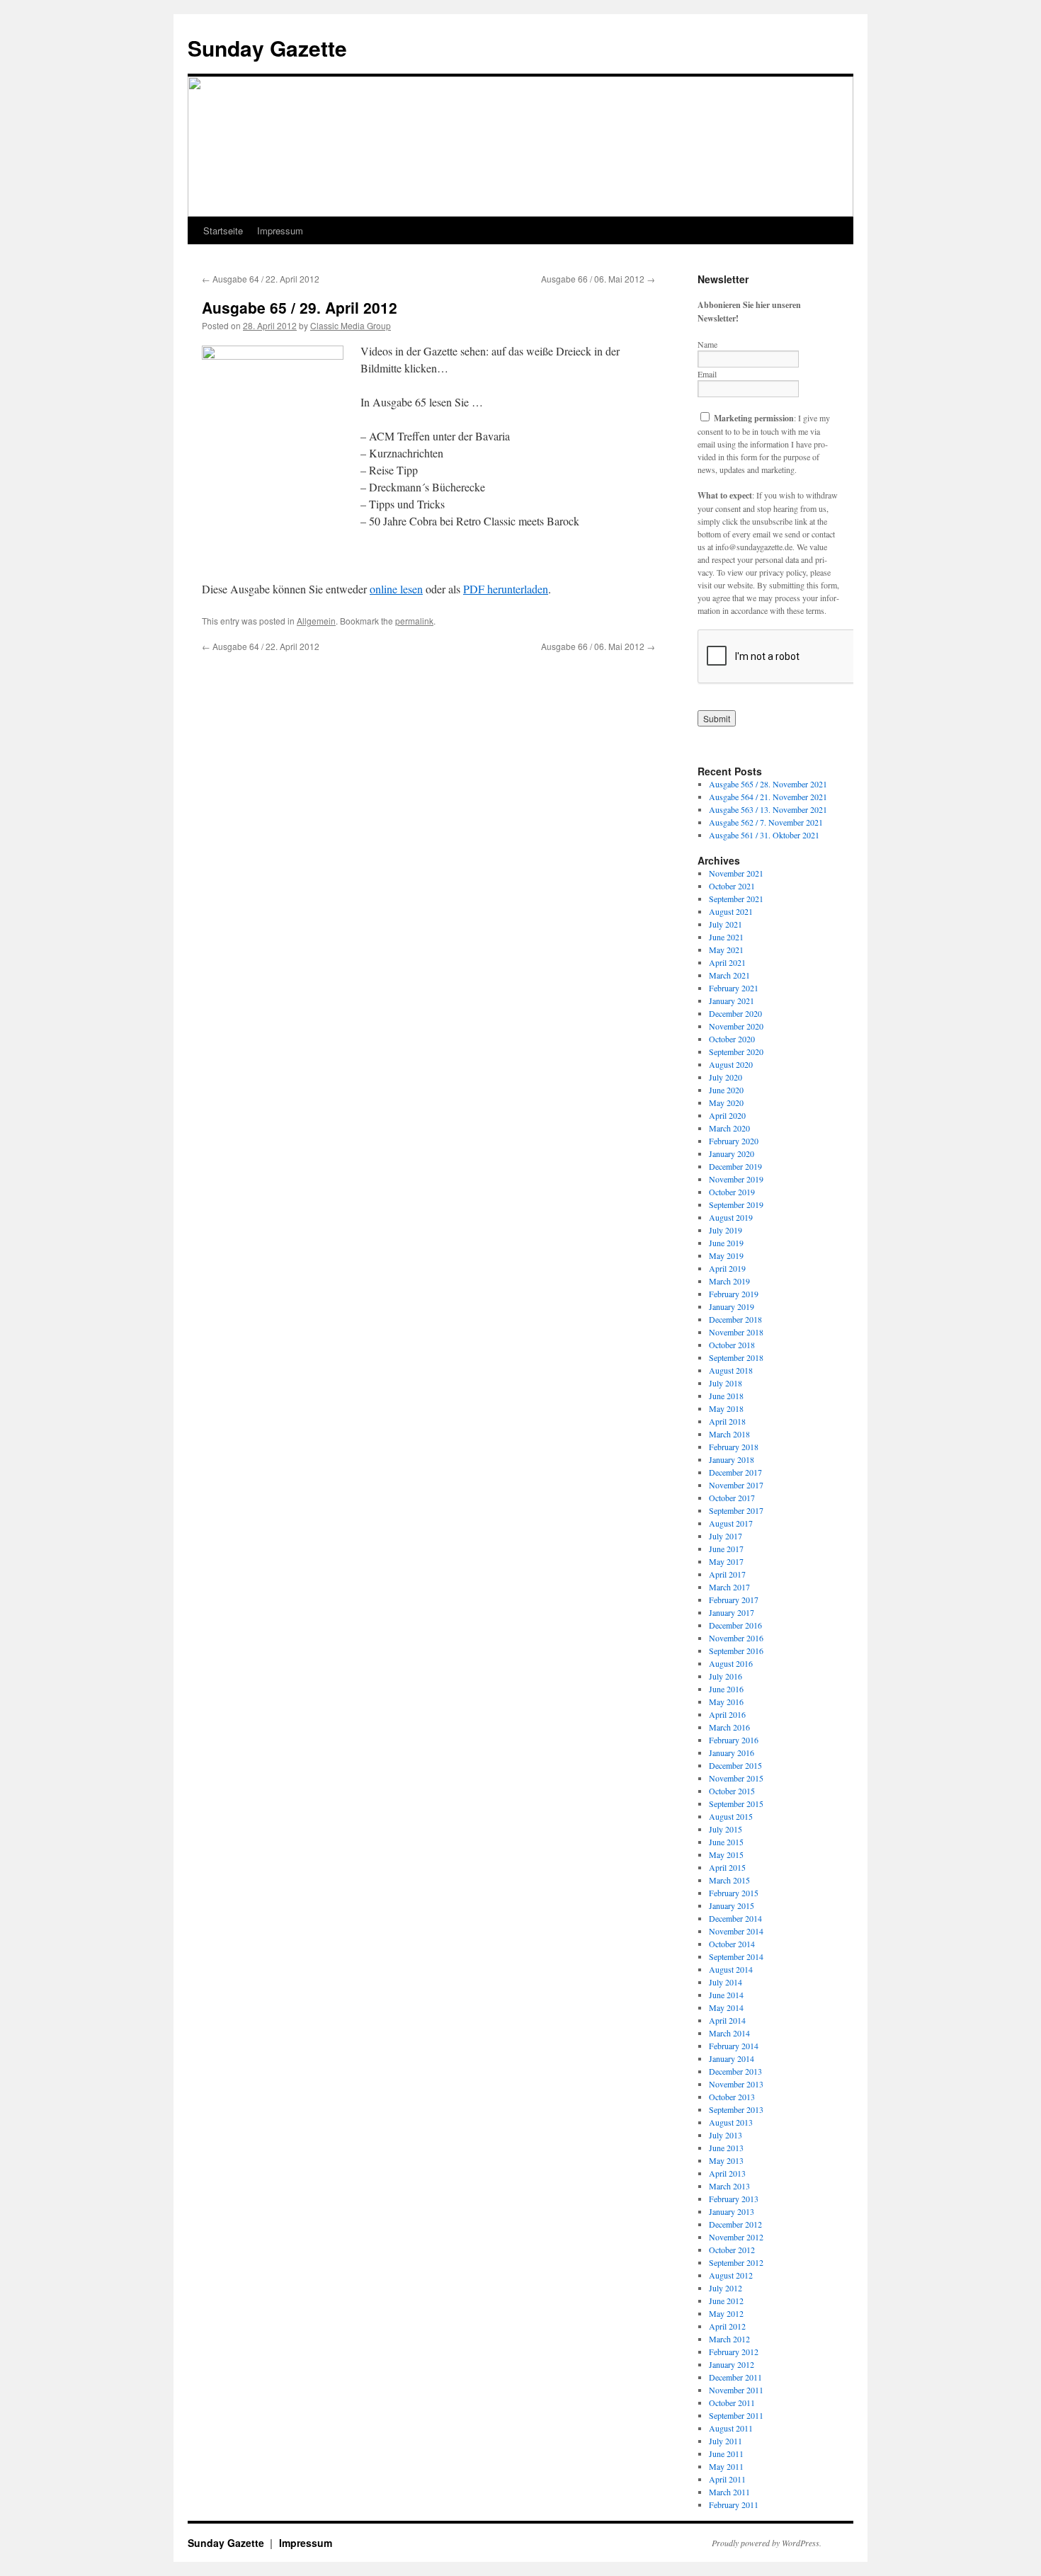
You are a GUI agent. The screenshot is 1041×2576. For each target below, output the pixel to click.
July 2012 (726, 2288)
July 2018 (726, 1383)
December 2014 (735, 1918)
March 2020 (729, 1128)
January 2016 (732, 1753)
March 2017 (729, 1587)
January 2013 (732, 2211)
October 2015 (732, 1791)
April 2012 (727, 2326)
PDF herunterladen (506, 589)
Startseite (223, 230)
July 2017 (726, 1536)
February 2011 (734, 2504)
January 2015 (732, 1905)
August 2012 (731, 2275)
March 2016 (729, 1727)
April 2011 (727, 2479)
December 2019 (735, 1166)
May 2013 (726, 2160)
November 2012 (736, 2237)
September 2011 (736, 2415)
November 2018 (736, 1332)
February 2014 (734, 2046)
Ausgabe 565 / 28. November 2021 (768, 784)
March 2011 (729, 2492)
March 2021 (729, 975)
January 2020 (732, 1153)
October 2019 (732, 1192)
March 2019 (729, 1281)
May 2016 (726, 1702)
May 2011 (726, 2466)
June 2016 (726, 1689)
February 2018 (734, 1447)
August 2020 (731, 1064)
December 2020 (735, 1013)
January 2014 (732, 2058)
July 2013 (726, 2135)
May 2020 (726, 1102)
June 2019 (726, 1243)
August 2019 (731, 1217)
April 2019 (727, 1268)
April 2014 (727, 2020)
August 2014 (731, 1969)
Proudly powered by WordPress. (767, 2543)
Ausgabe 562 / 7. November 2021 (766, 822)
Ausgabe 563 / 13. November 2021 (768, 809)
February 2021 (734, 988)
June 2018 (726, 1396)
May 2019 (726, 1255)
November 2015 (736, 1778)
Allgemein (316, 621)
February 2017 (734, 1600)
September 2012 (736, 2262)
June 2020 (726, 1090)
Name (707, 344)
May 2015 (726, 1854)
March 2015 (729, 1880)
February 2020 (734, 1141)
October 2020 (732, 1039)
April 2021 (727, 962)
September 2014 (736, 1956)
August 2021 (731, 911)
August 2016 (731, 1663)
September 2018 (736, 1357)
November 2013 (736, 2084)
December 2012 (735, 2224)
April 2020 (727, 1115)
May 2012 (726, 2313)
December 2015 (735, 1765)
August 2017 (731, 1523)
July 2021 (726, 924)
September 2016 (736, 1651)
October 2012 (732, 2250)
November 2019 (736, 1179)
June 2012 (726, 2301)
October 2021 (732, 886)
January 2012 (732, 2364)
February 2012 (734, 2352)
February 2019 (734, 1294)
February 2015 (734, 1893)
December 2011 (735, 2377)
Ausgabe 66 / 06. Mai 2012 (598, 279)
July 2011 (726, 2441)
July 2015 (726, 1829)
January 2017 (732, 1612)
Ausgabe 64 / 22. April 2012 (261, 279)
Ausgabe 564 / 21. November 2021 (768, 797)
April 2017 (727, 1574)
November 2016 (736, 1638)
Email (707, 374)
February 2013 (734, 2199)
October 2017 (732, 1498)
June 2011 (726, 2454)
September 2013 (736, 2109)
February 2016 (734, 1740)
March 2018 (729, 1434)
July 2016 (726, 1676)
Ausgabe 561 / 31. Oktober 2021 (764, 835)
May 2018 (726, 1408)
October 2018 (732, 1345)
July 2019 (726, 1230)
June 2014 (726, 1995)
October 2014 (732, 1944)
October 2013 (732, 2097)
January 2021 (732, 1001)
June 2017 (726, 1549)
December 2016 (735, 1625)
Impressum (280, 230)
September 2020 (736, 1052)
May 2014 (726, 2007)
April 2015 (727, 1867)
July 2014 (726, 1982)
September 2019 (736, 1204)
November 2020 (736, 1026)
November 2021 (736, 873)
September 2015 (736, 1803)
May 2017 (726, 1561)
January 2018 (732, 1459)
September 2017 (736, 1510)
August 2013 (731, 2122)
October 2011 (732, 2403)
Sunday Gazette (267, 48)
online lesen (396, 589)
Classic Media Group (351, 325)
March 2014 (729, 2033)
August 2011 (731, 2428)
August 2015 (731, 1816)
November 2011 (736, 2390)
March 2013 (729, 2186)
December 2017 (735, 1472)
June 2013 (726, 2148)
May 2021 (726, 950)
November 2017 (736, 1485)
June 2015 (726, 1842)
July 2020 (726, 1077)
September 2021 (736, 899)
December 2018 (735, 1319)
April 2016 (727, 1714)
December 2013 (735, 2071)
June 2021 (726, 937)
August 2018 (731, 1370)
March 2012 (729, 2339)
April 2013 (727, 2173)
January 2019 (732, 1306)
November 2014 (736, 1931)
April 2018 (727, 1421)
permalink (414, 621)
